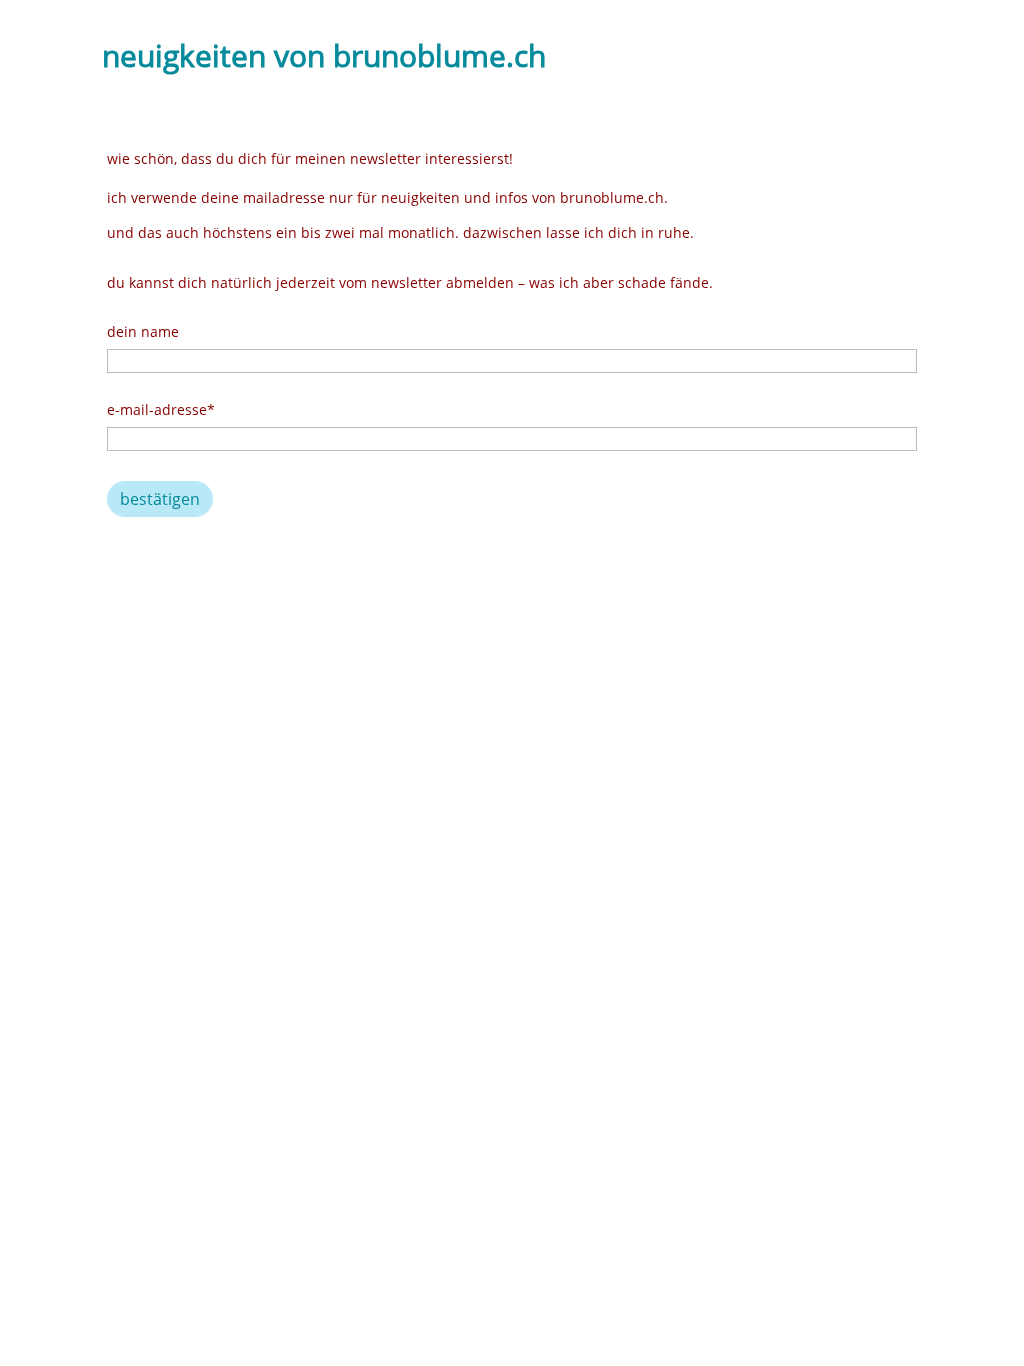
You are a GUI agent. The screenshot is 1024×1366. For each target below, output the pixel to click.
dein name (143, 331)
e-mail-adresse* (161, 409)
